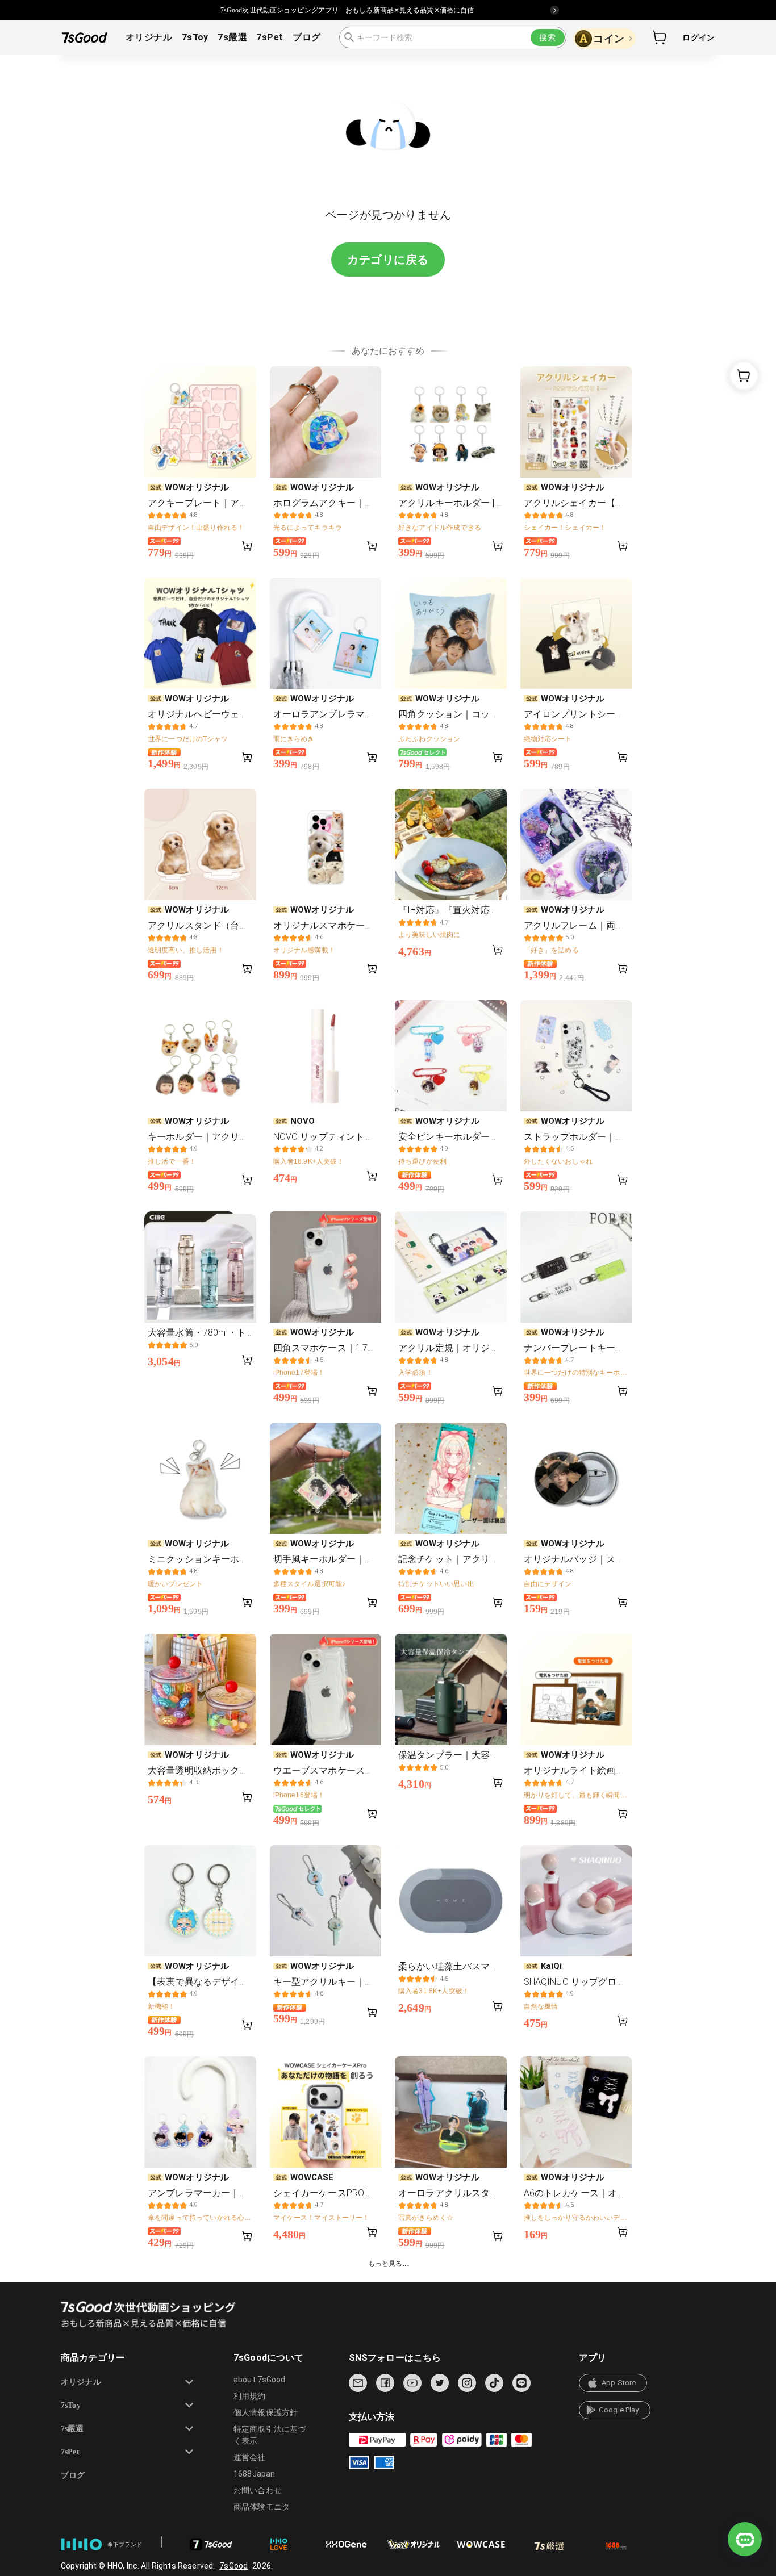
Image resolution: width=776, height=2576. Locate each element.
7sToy (195, 37)
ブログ (306, 37)
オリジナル (149, 37)
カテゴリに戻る (388, 260)
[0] (660, 37)
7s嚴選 (232, 37)
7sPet (270, 37)
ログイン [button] (698, 37)
